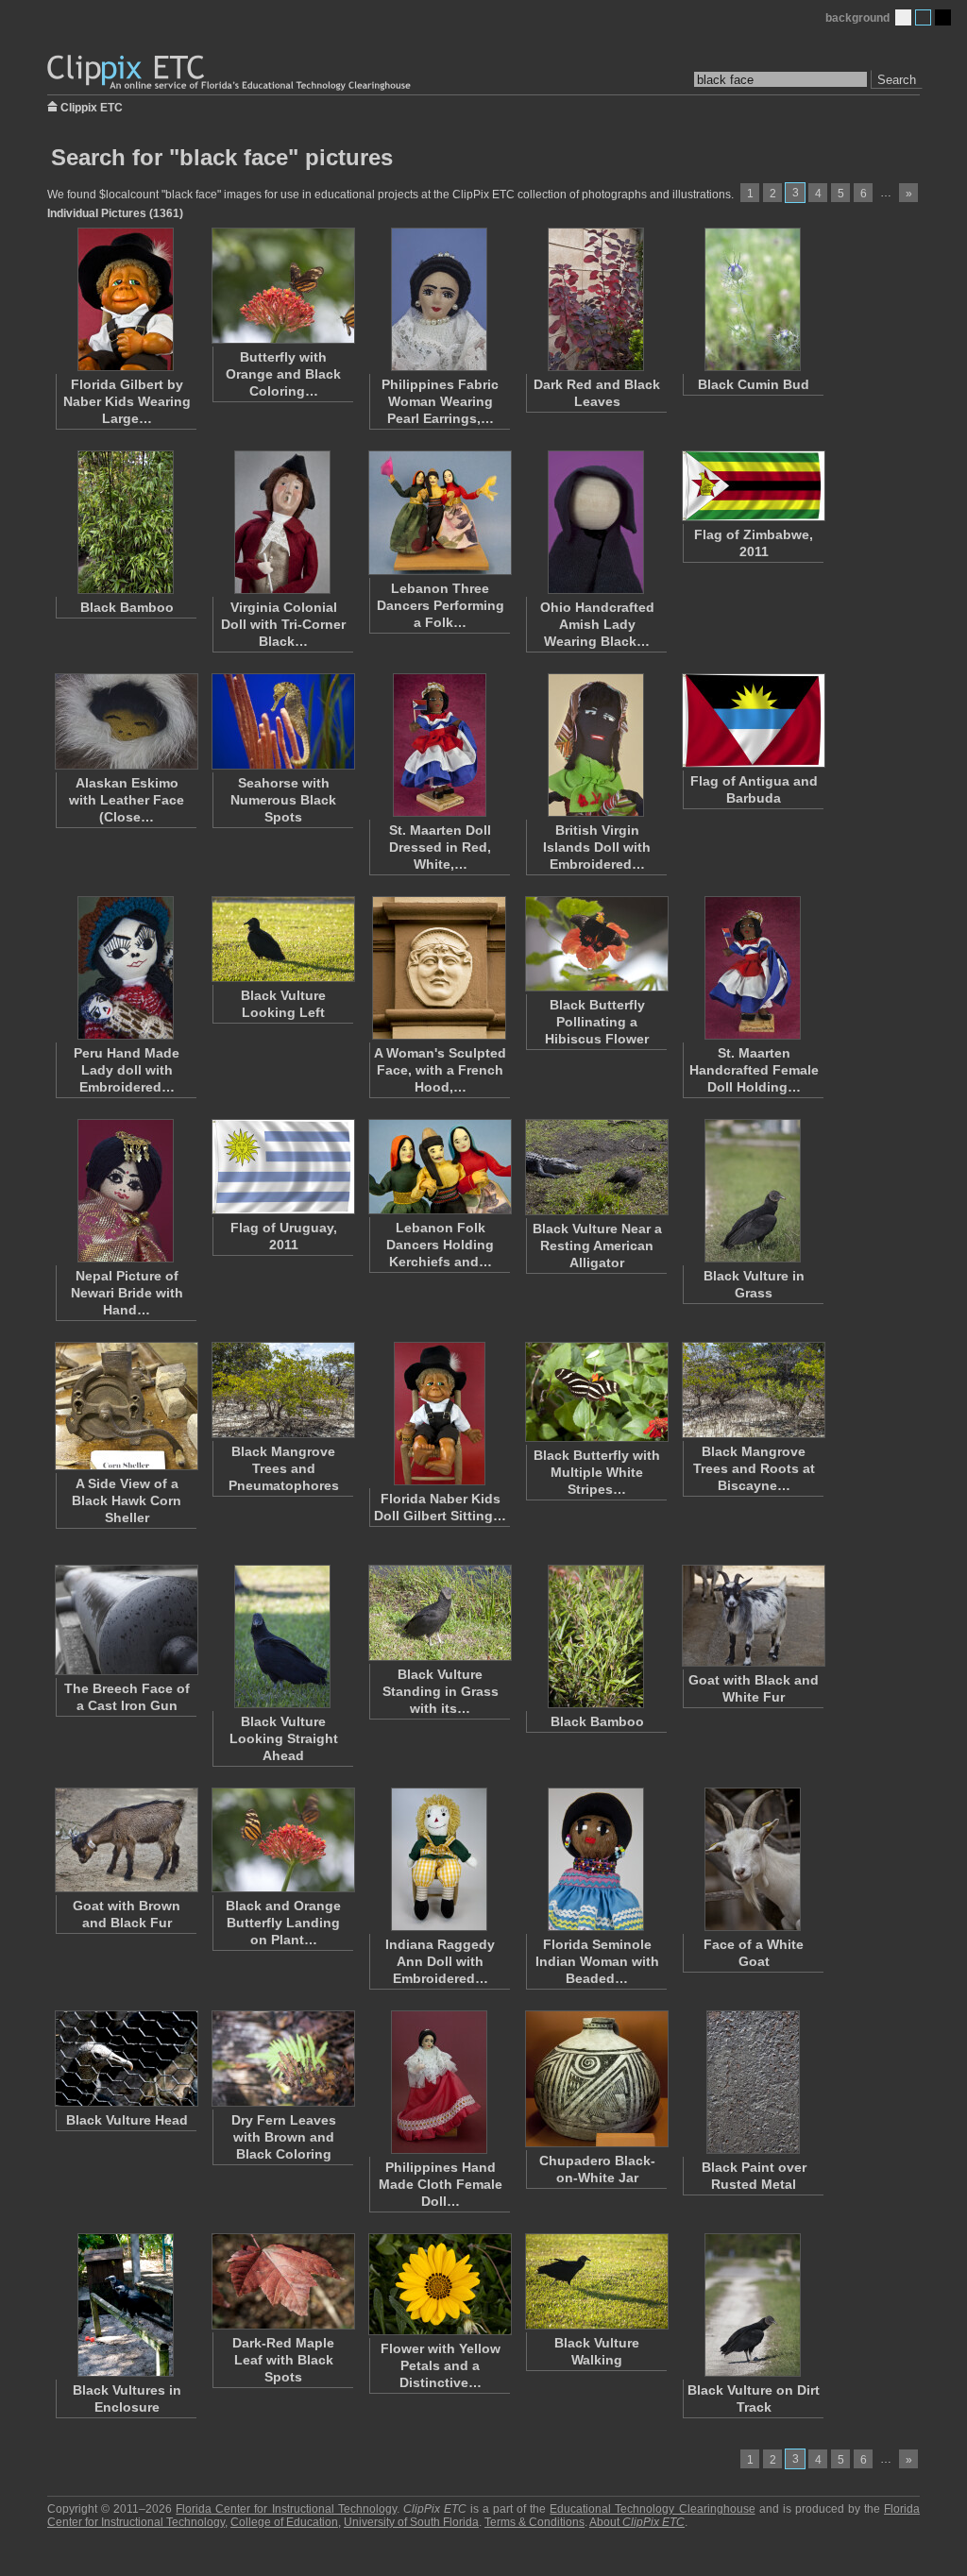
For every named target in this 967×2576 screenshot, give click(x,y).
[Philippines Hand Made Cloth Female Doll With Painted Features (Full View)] (439, 2082)
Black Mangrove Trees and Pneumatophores (284, 1468)
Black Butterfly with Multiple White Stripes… (597, 1472)
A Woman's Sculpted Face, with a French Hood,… (440, 1070)
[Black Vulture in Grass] (753, 1191)
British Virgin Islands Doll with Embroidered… (597, 847)
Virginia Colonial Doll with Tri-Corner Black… (283, 624)
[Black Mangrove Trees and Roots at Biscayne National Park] (753, 1390)
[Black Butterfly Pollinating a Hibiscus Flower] (596, 944)
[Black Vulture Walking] (596, 2281)
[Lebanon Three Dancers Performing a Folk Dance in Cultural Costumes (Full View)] (439, 513)
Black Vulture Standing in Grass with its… (441, 1691)
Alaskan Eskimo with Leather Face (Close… (127, 800)
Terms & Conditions (534, 2522)
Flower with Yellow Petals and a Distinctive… (441, 2365)
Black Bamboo (127, 607)
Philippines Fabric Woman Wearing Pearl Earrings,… (440, 401)
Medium (923, 17)
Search (897, 80)
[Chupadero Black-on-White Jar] (596, 2079)
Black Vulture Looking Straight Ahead (284, 1738)
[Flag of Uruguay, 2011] (282, 1167)
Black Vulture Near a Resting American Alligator (597, 1246)
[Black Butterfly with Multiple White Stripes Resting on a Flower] (596, 1392)
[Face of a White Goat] (753, 1859)
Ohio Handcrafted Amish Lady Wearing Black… (597, 624)
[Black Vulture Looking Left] (282, 939)
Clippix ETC (92, 106)
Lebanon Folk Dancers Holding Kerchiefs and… (440, 1245)
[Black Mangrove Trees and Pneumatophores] (282, 1390)
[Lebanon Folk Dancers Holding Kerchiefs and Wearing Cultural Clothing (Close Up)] (439, 1167)
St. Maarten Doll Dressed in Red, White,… (440, 847)
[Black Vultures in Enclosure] (126, 2305)
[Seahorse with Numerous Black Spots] (282, 721)
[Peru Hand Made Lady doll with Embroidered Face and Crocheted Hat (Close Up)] (126, 968)
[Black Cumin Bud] (753, 299)
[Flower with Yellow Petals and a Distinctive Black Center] (439, 2284)
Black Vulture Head (127, 2120)
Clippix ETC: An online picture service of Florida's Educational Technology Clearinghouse (230, 73)
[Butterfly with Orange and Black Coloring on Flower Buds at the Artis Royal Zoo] (282, 286)
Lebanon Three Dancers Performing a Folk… (441, 605)
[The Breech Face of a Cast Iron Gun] (126, 1620)
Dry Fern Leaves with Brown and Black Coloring (284, 2137)
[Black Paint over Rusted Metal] (753, 2082)
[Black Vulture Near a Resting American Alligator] (596, 1167)
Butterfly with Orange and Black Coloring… (283, 374)
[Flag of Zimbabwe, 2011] (753, 486)
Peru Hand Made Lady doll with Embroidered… (127, 1070)
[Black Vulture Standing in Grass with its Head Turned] (439, 1613)
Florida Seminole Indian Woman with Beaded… (597, 1961)
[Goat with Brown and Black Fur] (126, 1840)
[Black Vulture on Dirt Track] (753, 2305)
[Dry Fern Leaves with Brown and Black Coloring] (282, 2059)
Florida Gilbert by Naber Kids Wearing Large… (127, 401)
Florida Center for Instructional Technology (286, 2509)
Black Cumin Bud (754, 384)
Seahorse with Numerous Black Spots (283, 800)
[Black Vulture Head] (126, 2059)
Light (903, 17)
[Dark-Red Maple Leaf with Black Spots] (282, 2281)
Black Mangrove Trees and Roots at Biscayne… (754, 1468)
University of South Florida (411, 2522)
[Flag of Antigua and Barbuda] (753, 720)
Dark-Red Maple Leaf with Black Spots (283, 2360)
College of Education (284, 2522)
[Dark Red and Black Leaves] (596, 299)
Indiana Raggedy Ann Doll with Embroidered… (440, 1961)
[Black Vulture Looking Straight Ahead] (282, 1636)
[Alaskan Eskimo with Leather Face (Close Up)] (126, 721)
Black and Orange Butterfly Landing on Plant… (283, 1923)
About (637, 2522)
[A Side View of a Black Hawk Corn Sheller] (126, 1406)
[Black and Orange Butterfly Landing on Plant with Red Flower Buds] (282, 1840)
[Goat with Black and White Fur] (753, 1616)
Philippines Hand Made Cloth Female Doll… (441, 2184)
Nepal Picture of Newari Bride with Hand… (127, 1293)
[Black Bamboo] (126, 522)
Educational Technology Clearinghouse (652, 2509)
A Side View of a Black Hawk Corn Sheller (127, 1500)
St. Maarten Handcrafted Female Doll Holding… (754, 1070)
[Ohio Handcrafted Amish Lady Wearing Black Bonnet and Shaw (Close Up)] (596, 522)
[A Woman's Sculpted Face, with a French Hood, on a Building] (439, 968)
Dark (943, 17)
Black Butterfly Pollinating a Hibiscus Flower (597, 1022)
